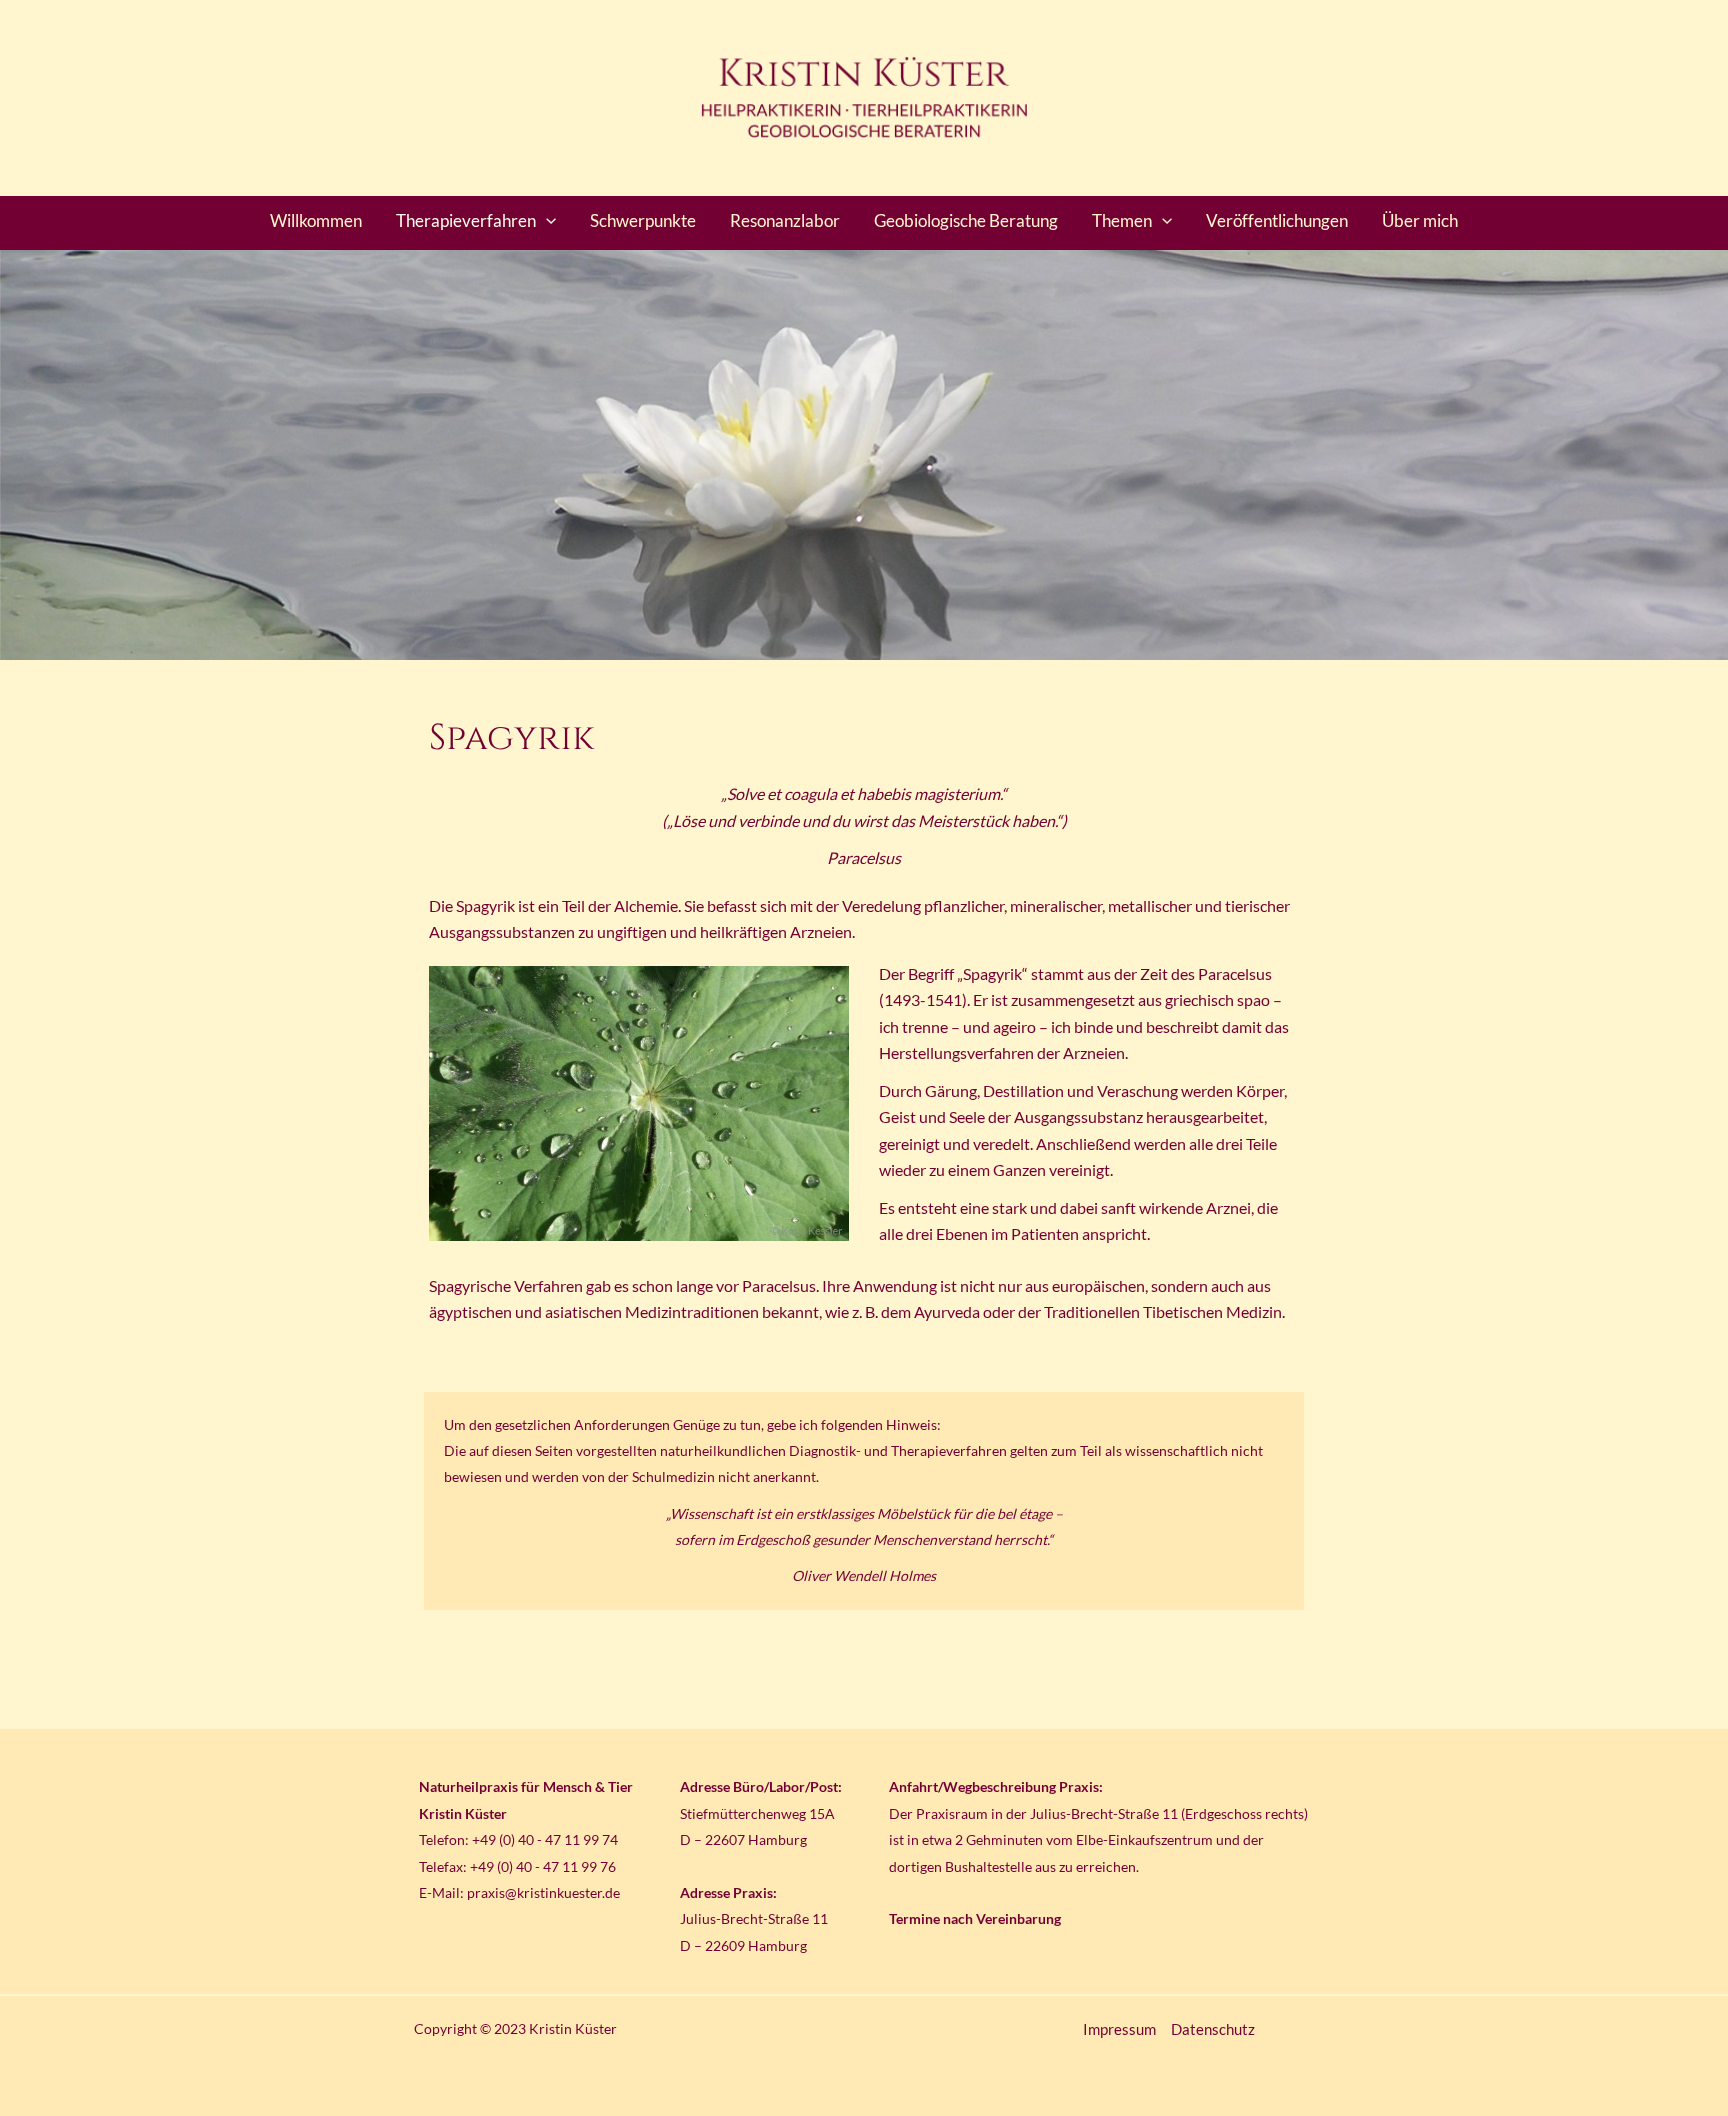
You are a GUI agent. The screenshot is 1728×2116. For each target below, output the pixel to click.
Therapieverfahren (466, 220)
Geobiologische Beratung (966, 220)
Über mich (1420, 220)
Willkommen (316, 220)
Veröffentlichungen (1277, 220)
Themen (1122, 220)
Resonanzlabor (785, 220)
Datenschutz (1213, 2029)
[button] (546, 221)
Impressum (1119, 2029)
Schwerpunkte (643, 220)
